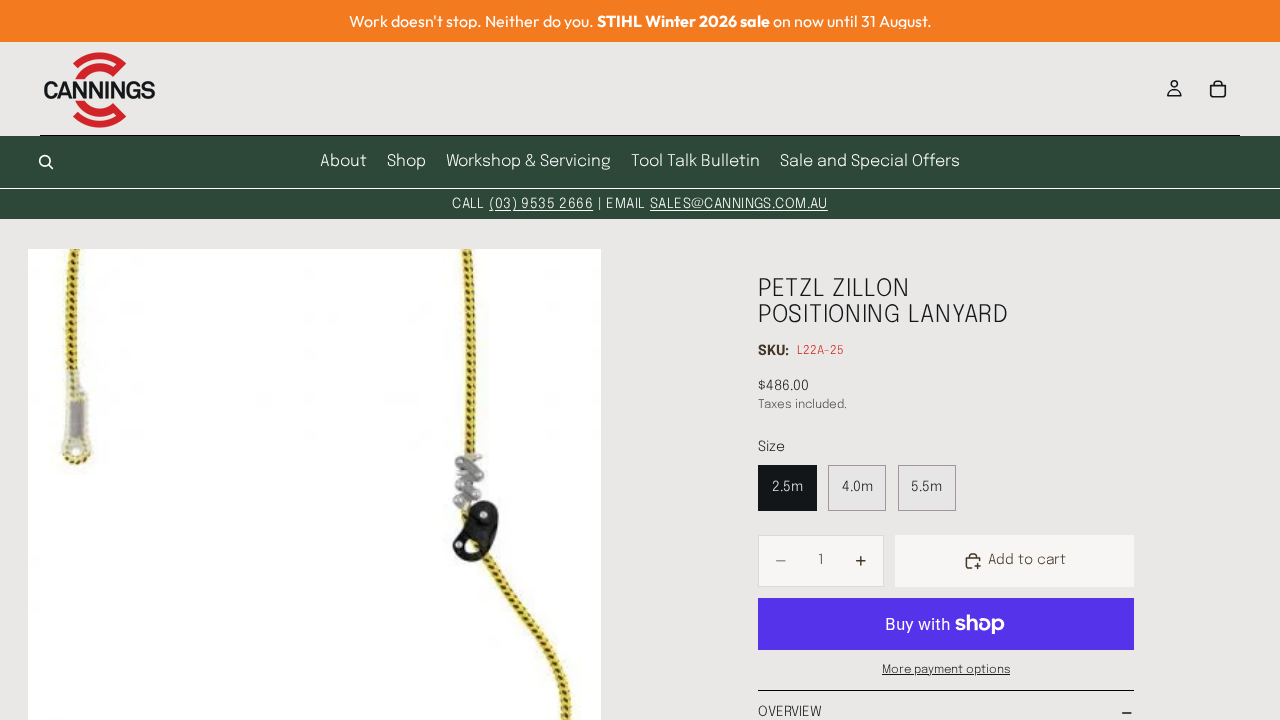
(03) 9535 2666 (541, 204)
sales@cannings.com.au (739, 204)
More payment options (946, 670)
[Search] (46, 162)
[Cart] (1218, 89)
